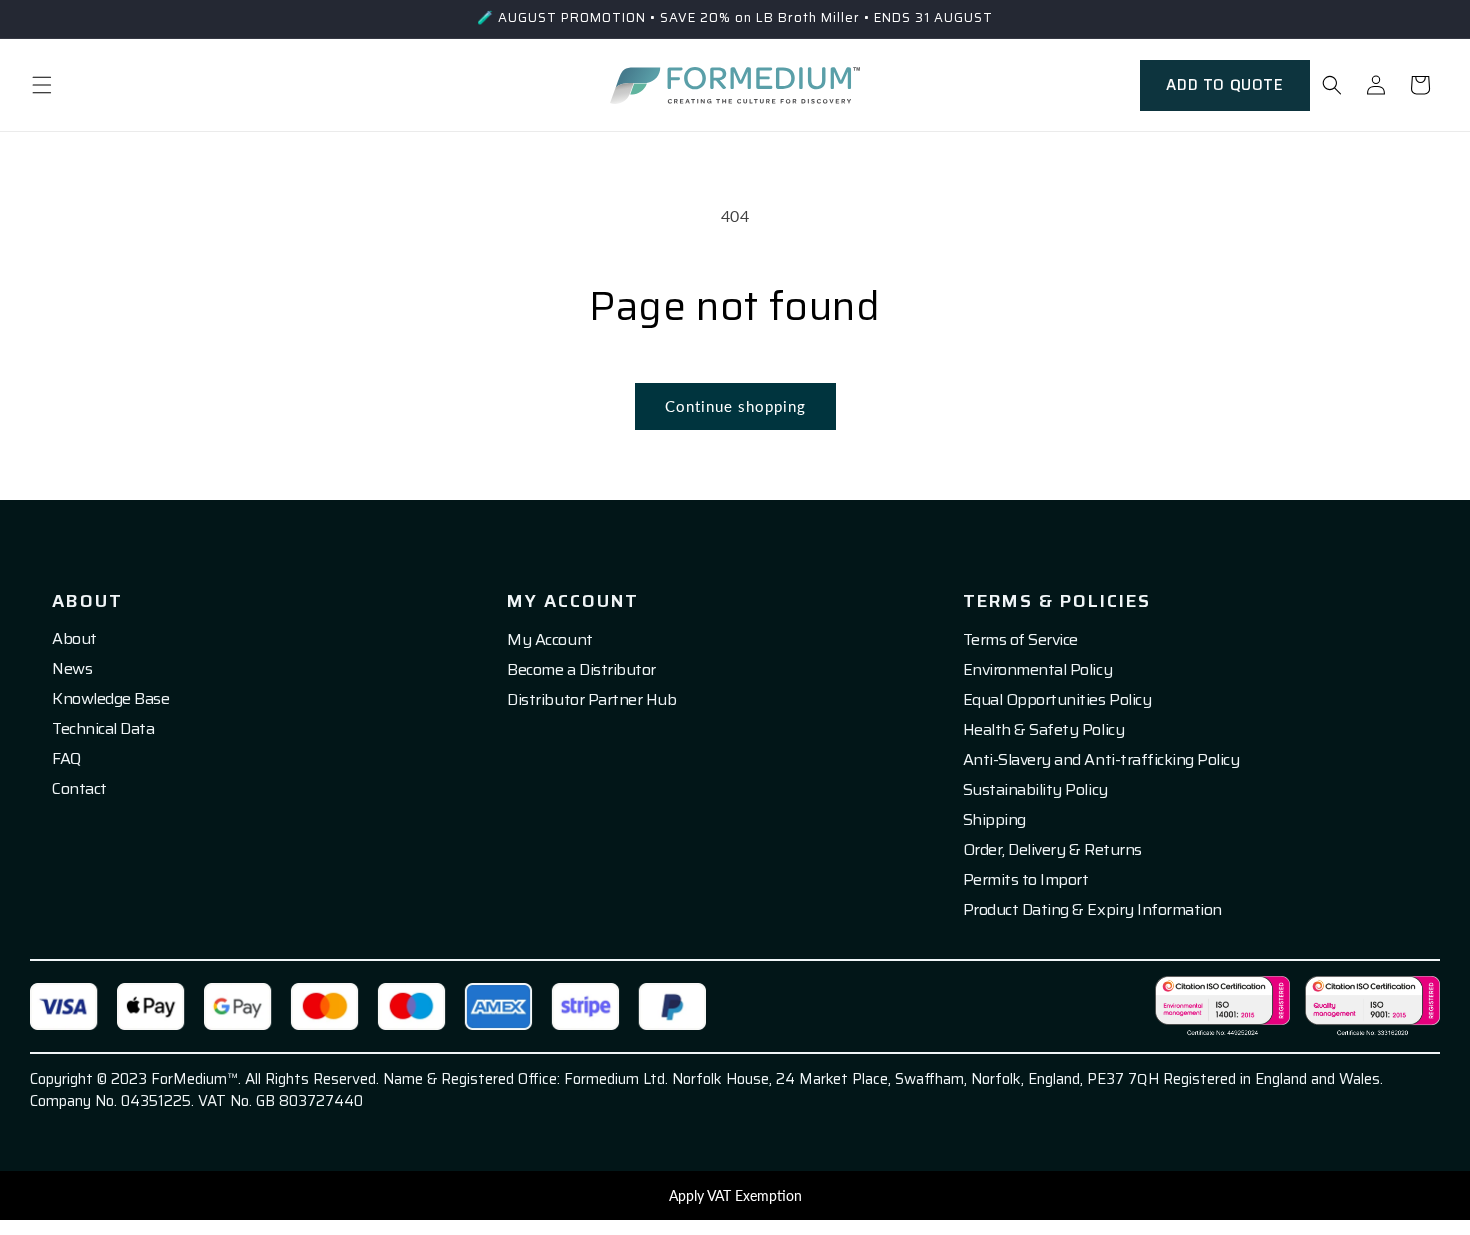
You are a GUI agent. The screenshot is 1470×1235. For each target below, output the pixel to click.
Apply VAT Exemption (735, 1195)
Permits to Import (1026, 880)
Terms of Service (1020, 640)
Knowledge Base (110, 699)
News (72, 669)
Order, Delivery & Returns (1052, 850)
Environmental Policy (1037, 670)
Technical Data (103, 729)
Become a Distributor (581, 670)
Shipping (994, 820)
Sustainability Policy (1035, 790)
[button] (42, 85)
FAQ (66, 759)
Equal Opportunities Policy (1057, 700)
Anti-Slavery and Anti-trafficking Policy (1101, 760)
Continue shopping (735, 406)
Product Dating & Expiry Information (1092, 910)
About (74, 639)
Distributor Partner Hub (591, 700)
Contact (79, 789)
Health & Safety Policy (1043, 730)
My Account (549, 640)
